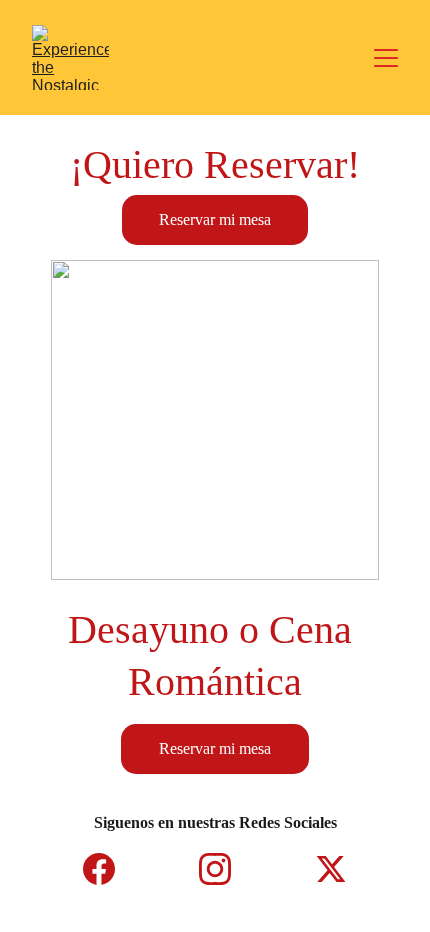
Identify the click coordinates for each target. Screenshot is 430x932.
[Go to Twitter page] (331, 869)
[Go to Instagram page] (225, 869)
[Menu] (386, 58)
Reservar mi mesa (215, 219)
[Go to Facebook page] (109, 869)
